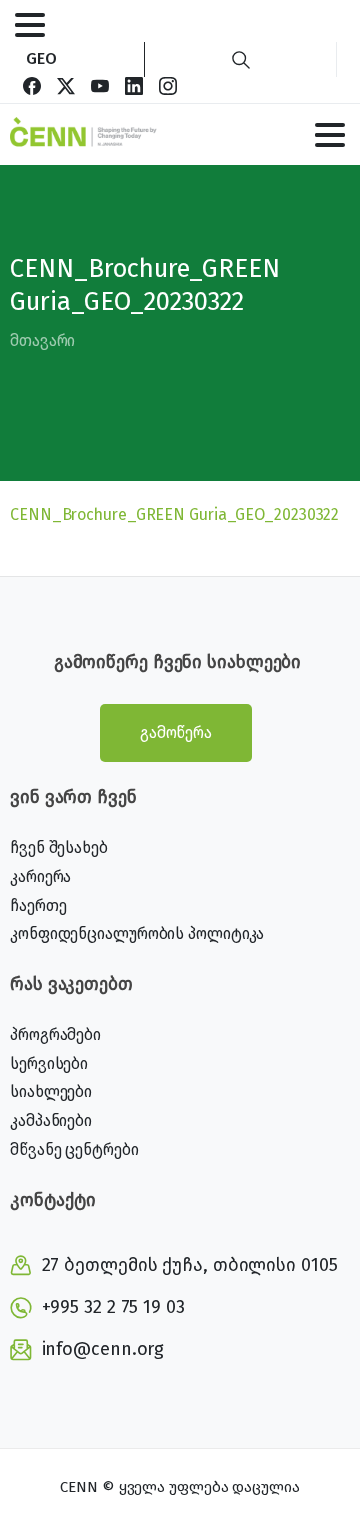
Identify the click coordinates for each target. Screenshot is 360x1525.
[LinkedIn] (134, 86)
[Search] (241, 59)
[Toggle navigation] (30, 25)
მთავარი (42, 340)
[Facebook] (32, 86)
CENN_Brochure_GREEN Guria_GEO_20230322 (174, 514)
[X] (66, 86)
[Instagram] (168, 86)
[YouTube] (100, 86)
